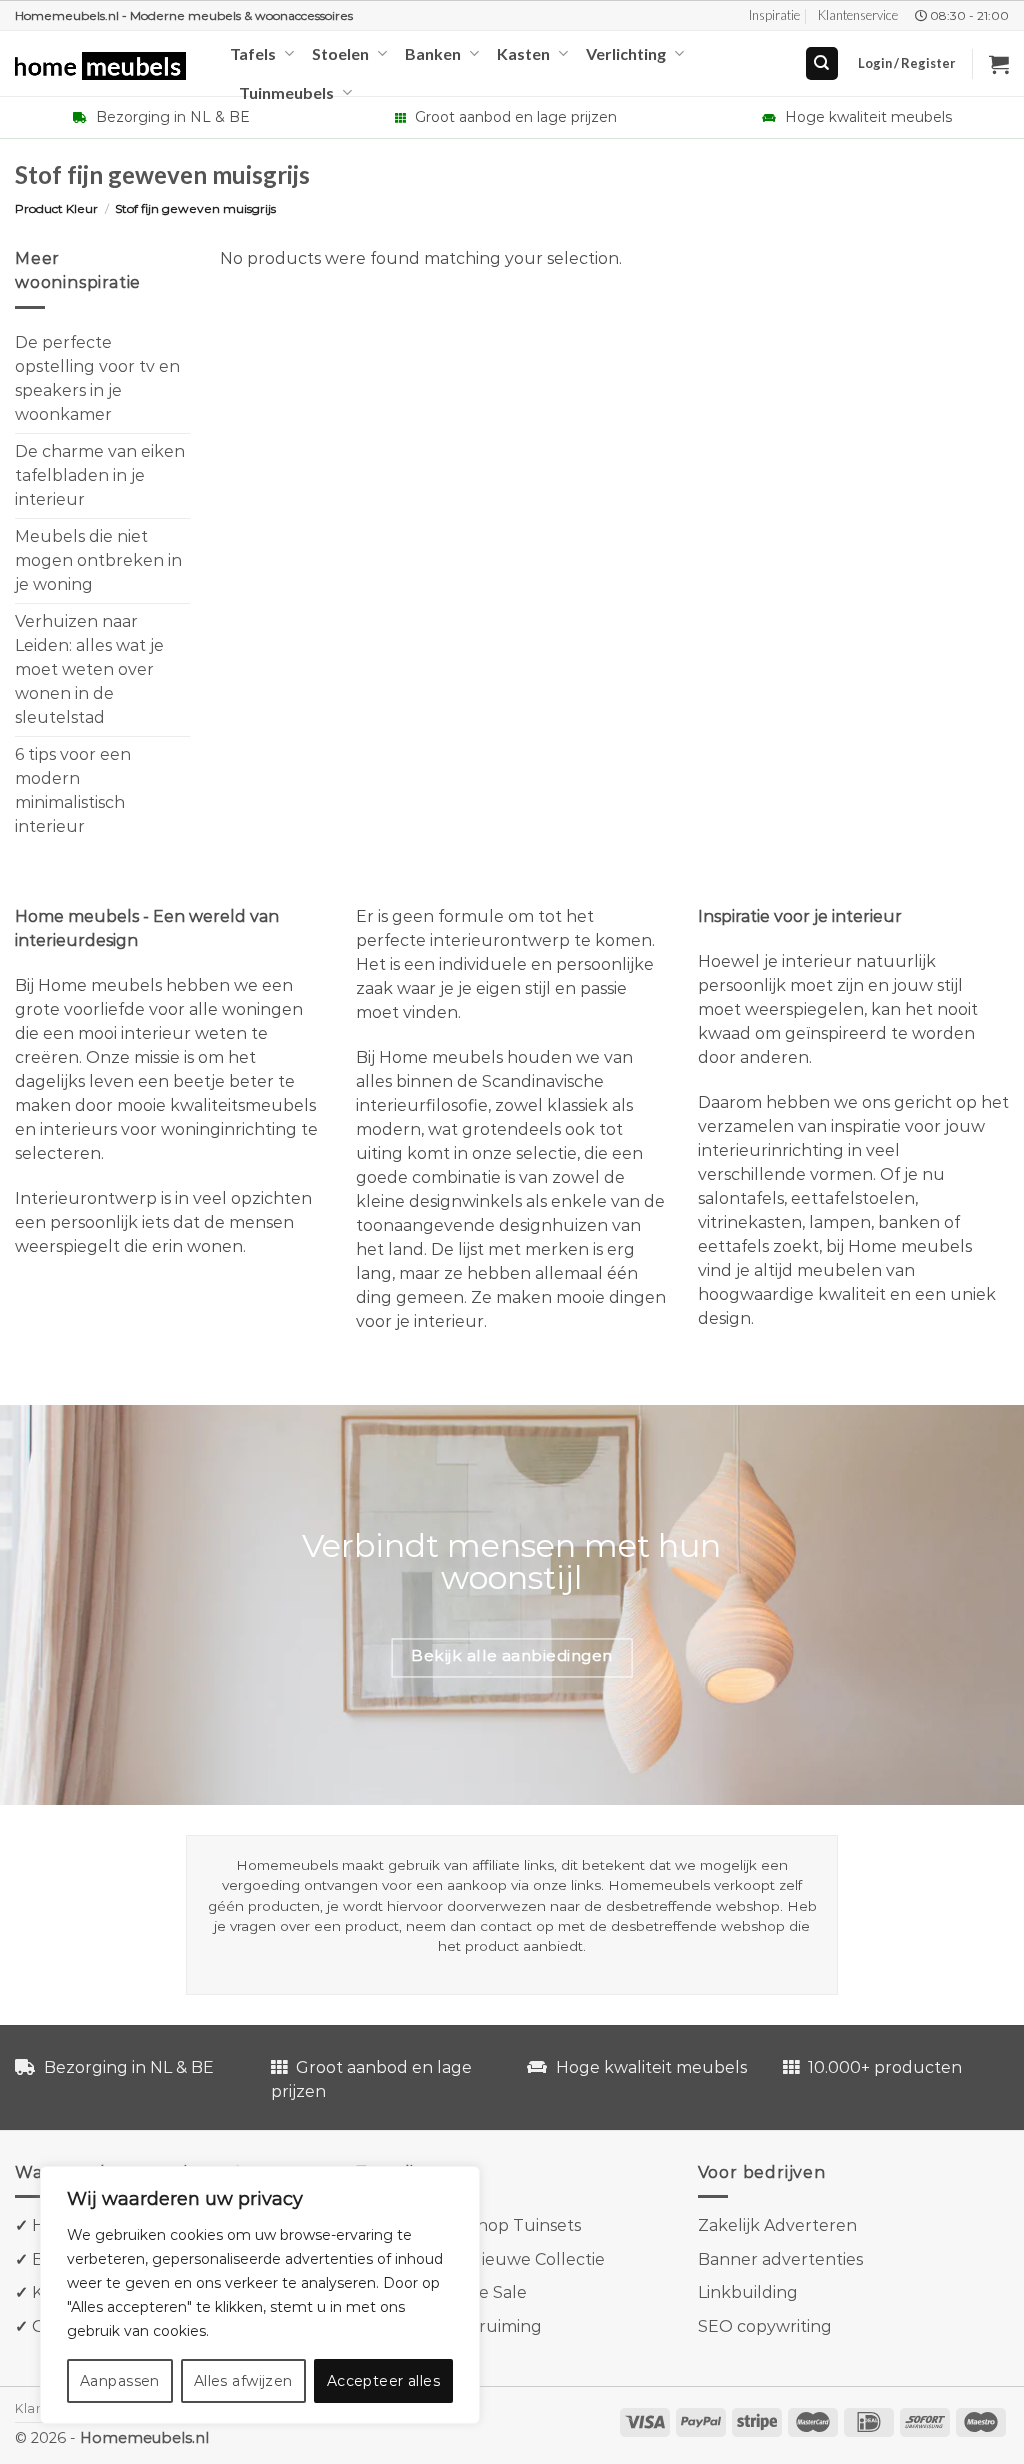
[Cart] (999, 64)
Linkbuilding (748, 2292)
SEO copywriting (765, 2326)
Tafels (253, 53)
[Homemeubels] (107, 66)
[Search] (822, 63)
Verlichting (626, 53)
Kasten (523, 53)
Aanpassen (120, 2381)
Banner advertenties (780, 2259)
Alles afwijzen (243, 2381)
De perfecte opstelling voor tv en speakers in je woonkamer (97, 377)
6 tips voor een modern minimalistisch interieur (73, 789)
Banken (433, 53)
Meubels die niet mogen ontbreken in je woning (98, 559)
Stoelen (340, 53)
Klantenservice (858, 15)
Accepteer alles (383, 2381)
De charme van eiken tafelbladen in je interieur (100, 474)
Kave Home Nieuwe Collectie (489, 2259)
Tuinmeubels (286, 92)
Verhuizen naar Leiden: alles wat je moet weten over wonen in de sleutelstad (89, 668)
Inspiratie (774, 15)
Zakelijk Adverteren (777, 2225)
